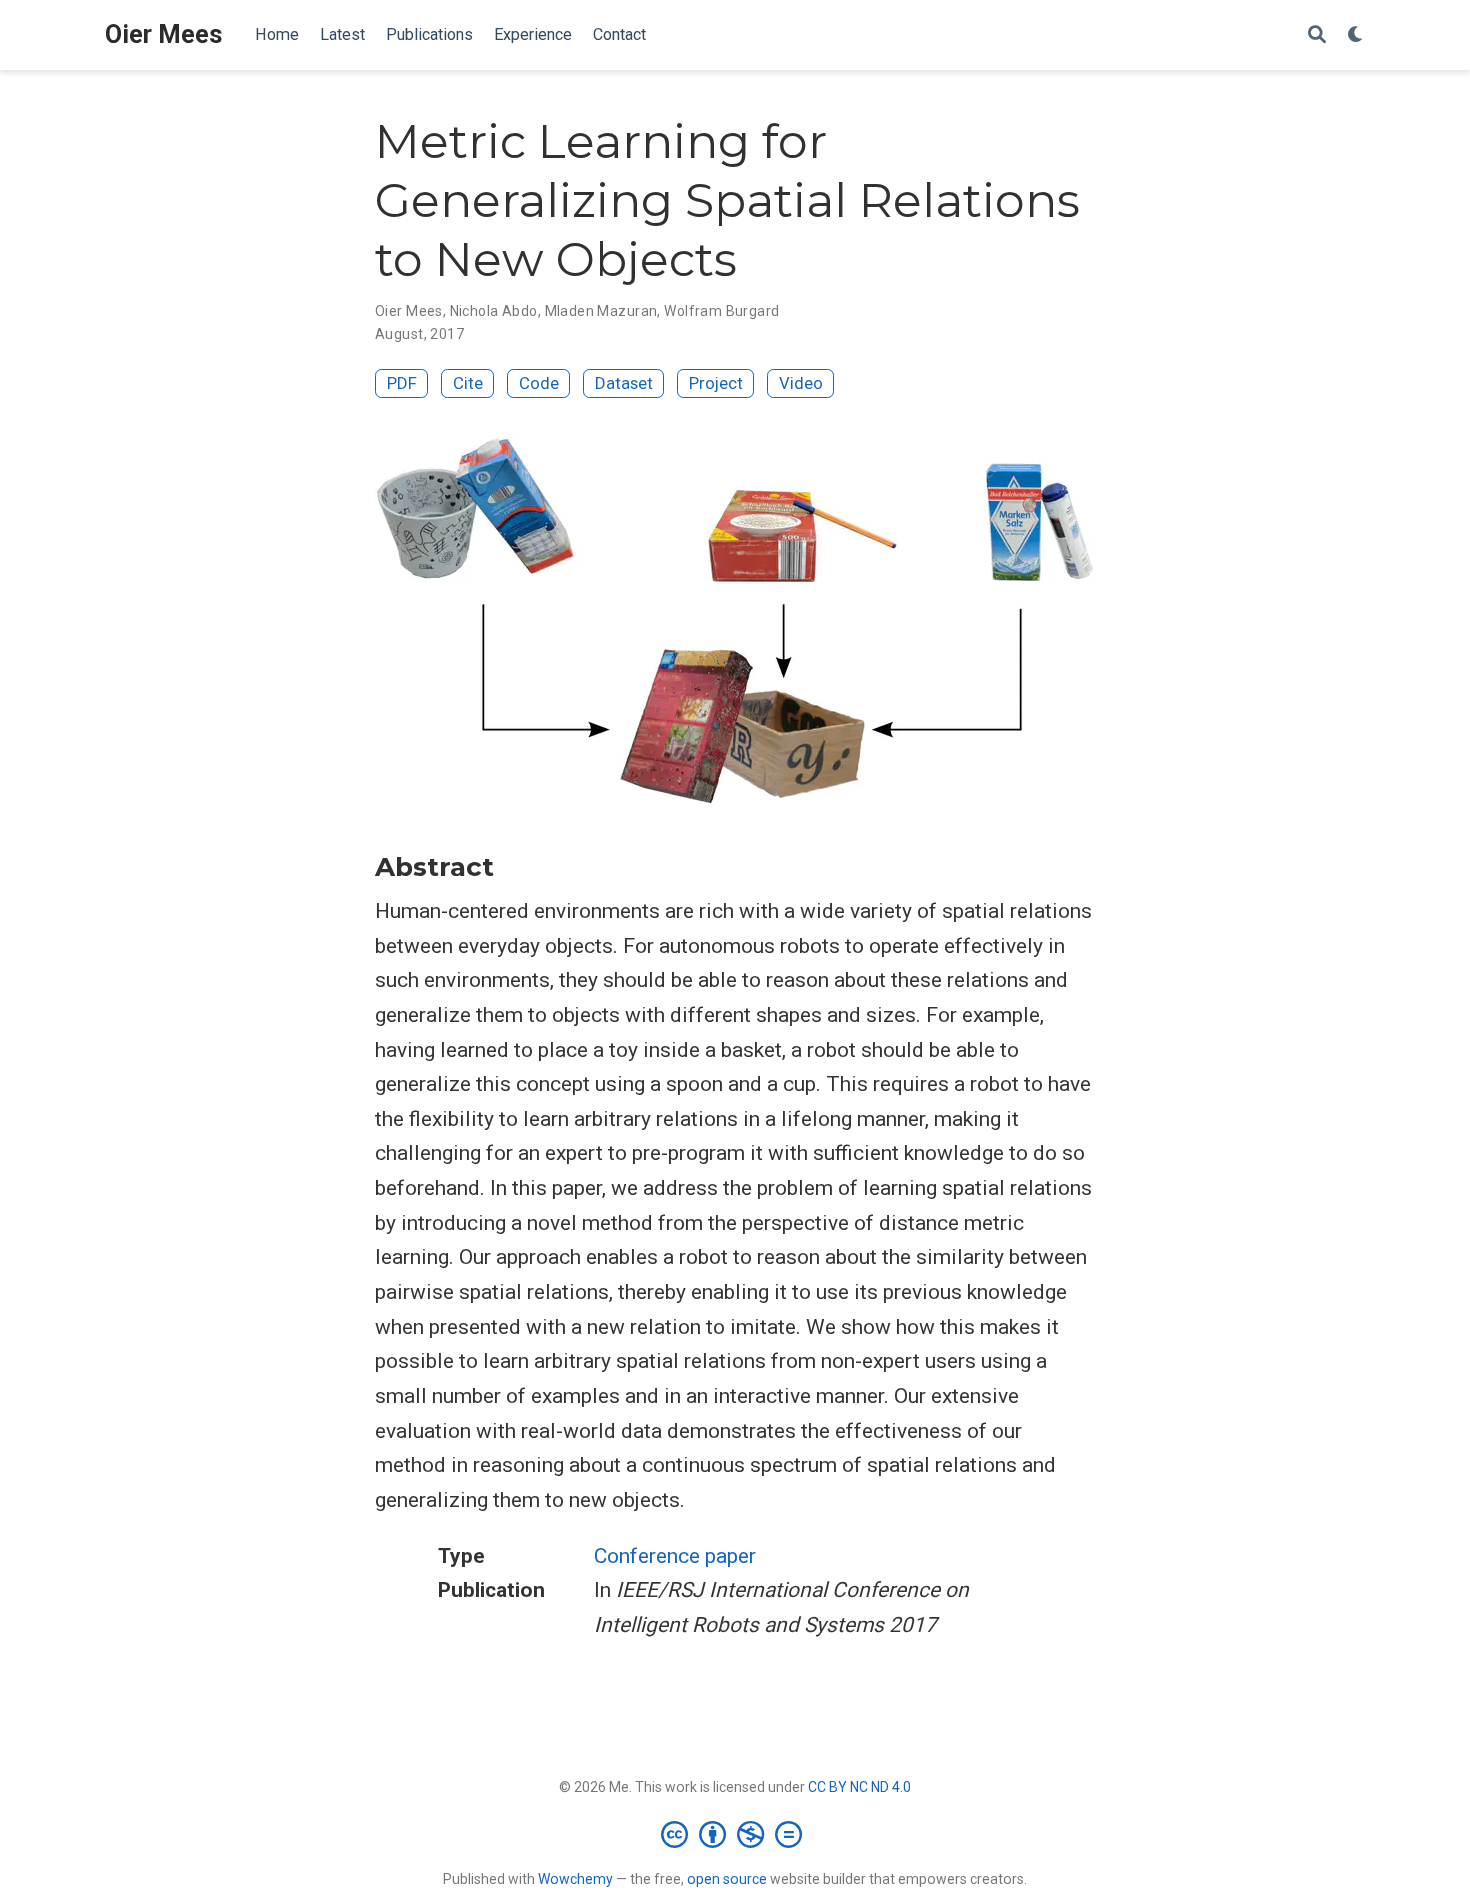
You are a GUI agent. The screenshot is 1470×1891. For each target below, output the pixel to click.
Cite (468, 383)
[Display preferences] (1356, 35)
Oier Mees (164, 34)
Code (539, 383)
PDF (402, 383)
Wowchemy (575, 1879)
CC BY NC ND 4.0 (859, 1787)
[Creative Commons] (735, 1834)
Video (801, 383)
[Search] (1317, 35)
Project (716, 383)
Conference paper (675, 1556)
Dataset (624, 383)
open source (727, 1879)
